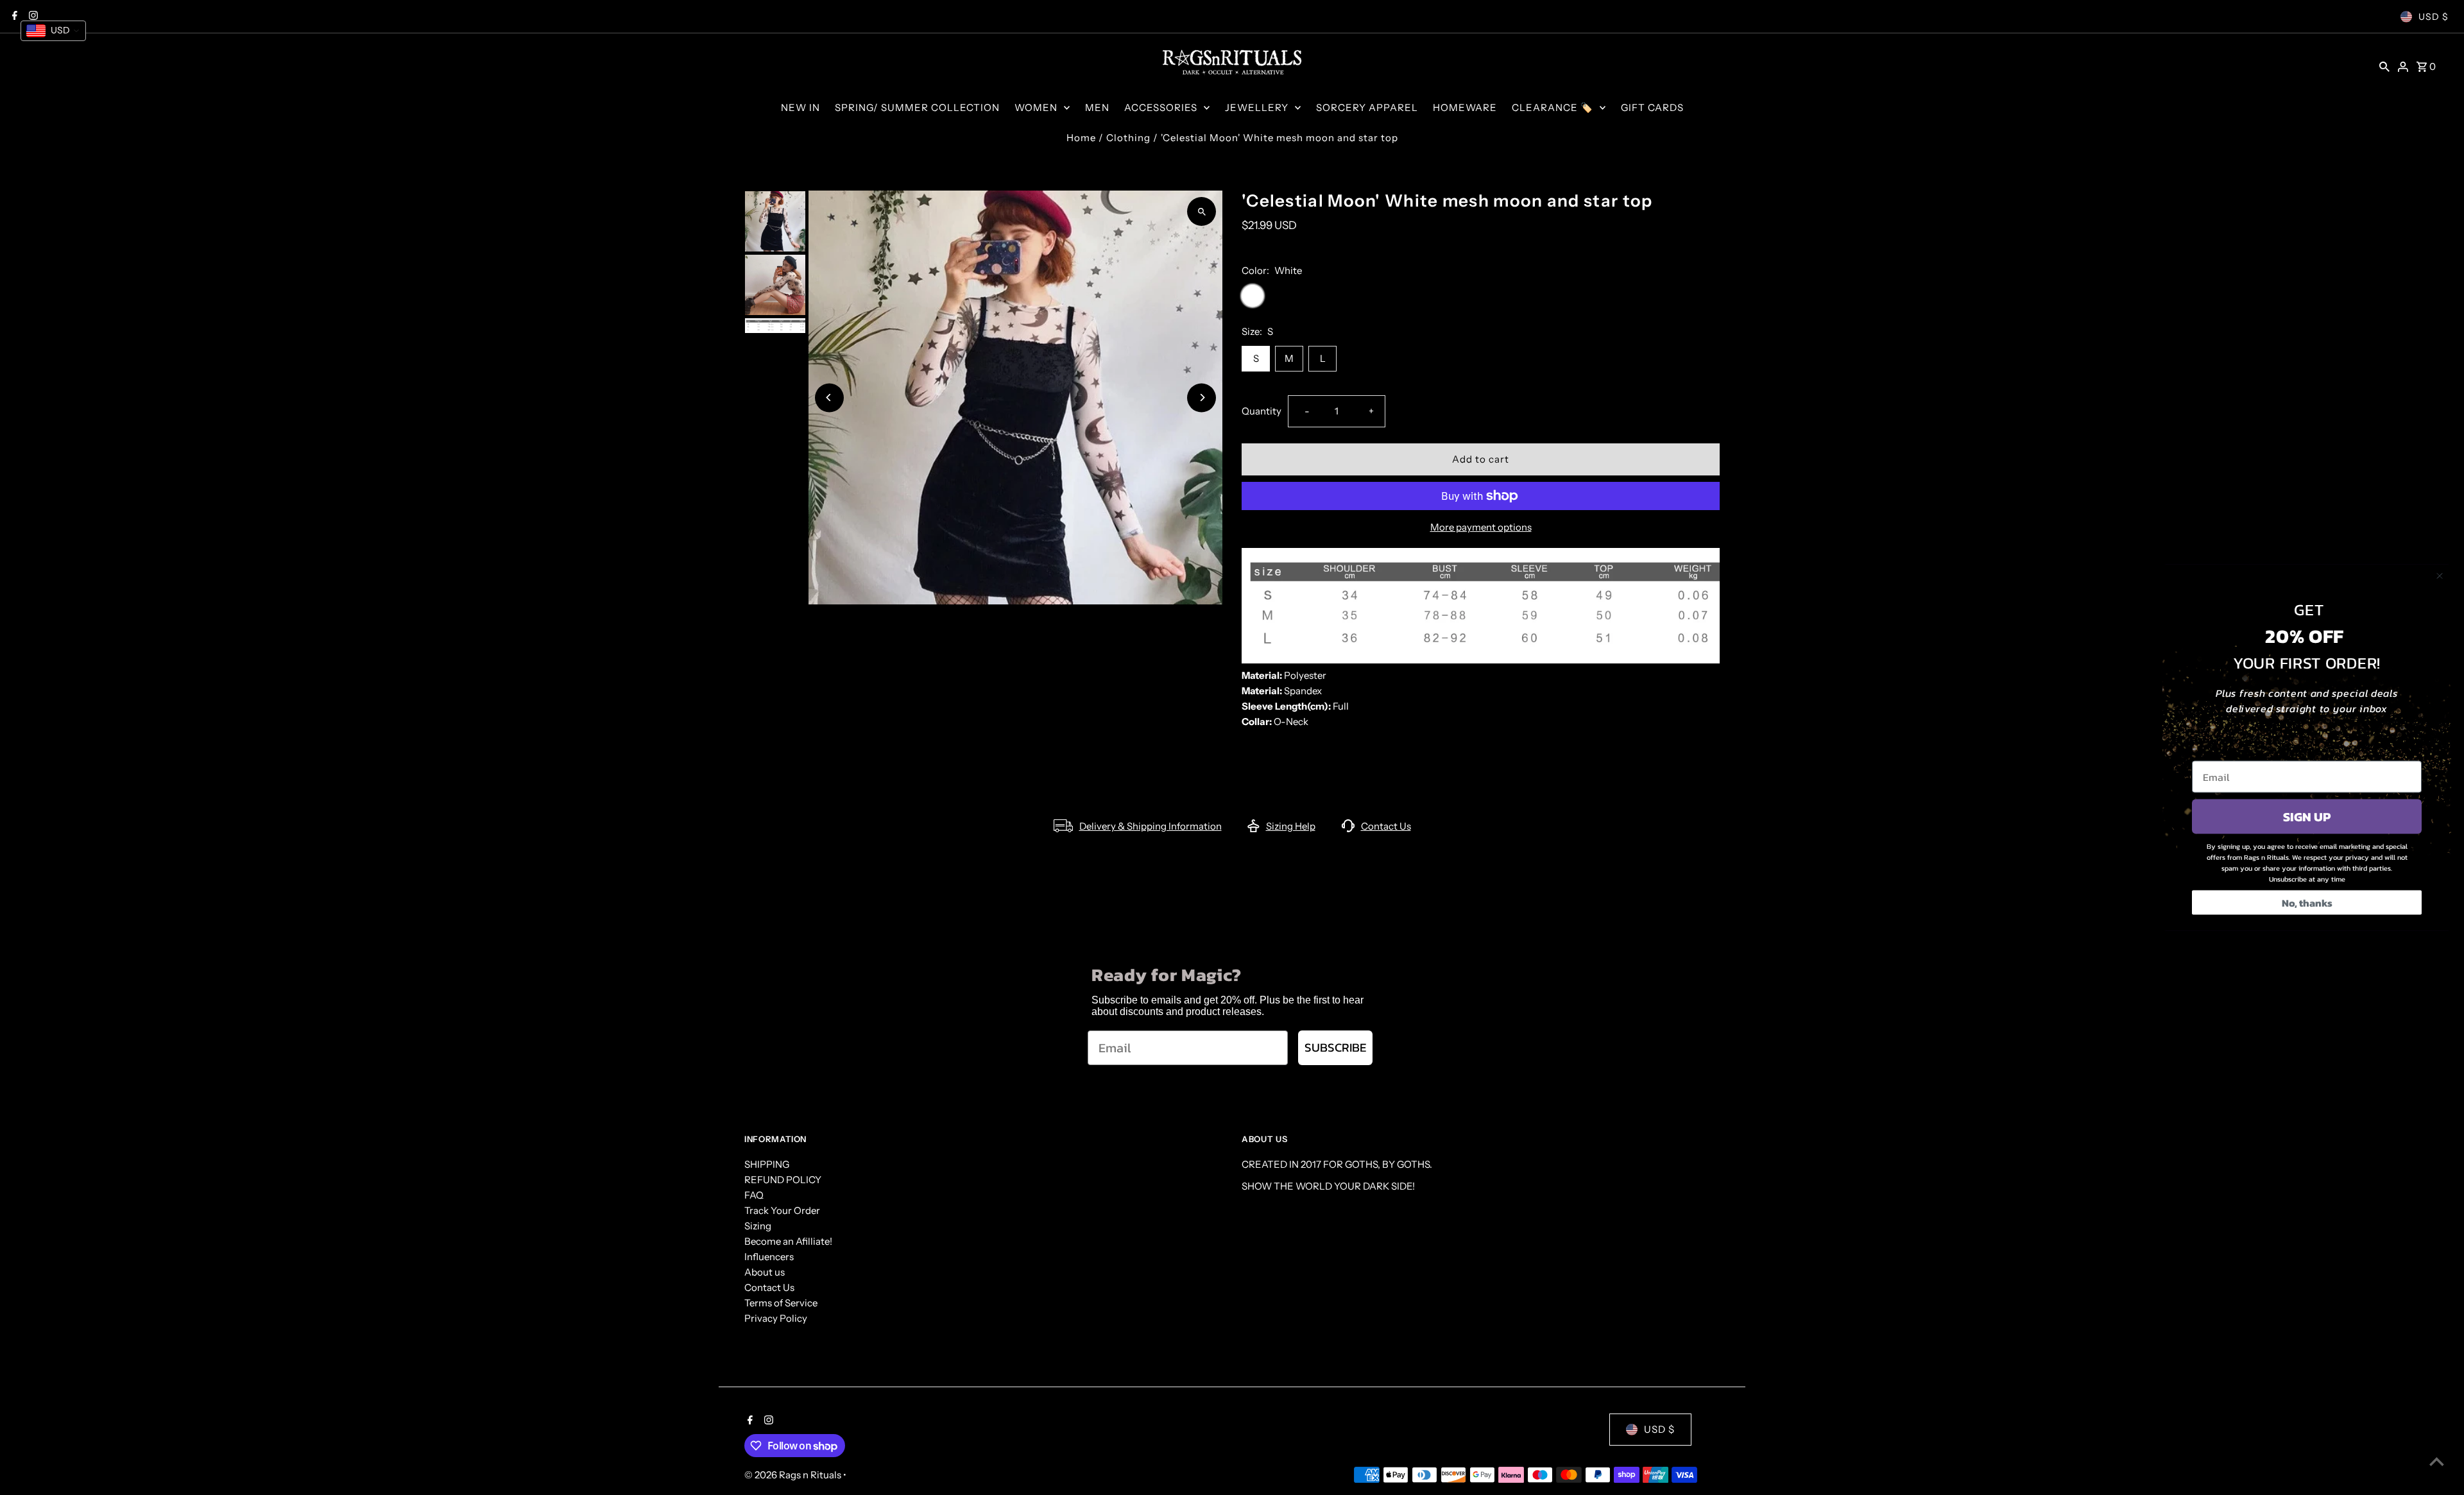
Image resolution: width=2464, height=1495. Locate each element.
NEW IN (800, 107)
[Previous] (829, 397)
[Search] (2384, 66)
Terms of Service (781, 1303)
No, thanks (2307, 903)
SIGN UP (2307, 817)
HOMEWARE (1465, 107)
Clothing (1128, 138)
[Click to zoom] (1202, 211)
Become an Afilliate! (788, 1241)
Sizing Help (1291, 826)
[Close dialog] (2440, 576)
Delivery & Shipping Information (1151, 826)
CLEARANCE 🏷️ (1553, 107)
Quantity (1262, 411)
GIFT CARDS (1652, 107)
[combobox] (53, 31)
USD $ (2434, 17)
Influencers (769, 1257)
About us (765, 1272)
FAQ (754, 1195)
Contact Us (1386, 826)
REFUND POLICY (783, 1180)
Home (1081, 138)
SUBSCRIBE (1335, 1047)
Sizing (758, 1226)
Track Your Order (782, 1210)
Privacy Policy (776, 1318)
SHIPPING (767, 1164)
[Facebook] (749, 1421)
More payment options (1481, 527)
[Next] (1202, 397)
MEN (1097, 107)
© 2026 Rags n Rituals (794, 1475)
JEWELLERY (1257, 107)
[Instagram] (767, 1421)
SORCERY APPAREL (1367, 107)
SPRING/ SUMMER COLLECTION (917, 107)
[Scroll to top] (2437, 1461)
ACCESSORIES (1161, 107)
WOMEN (1036, 107)
